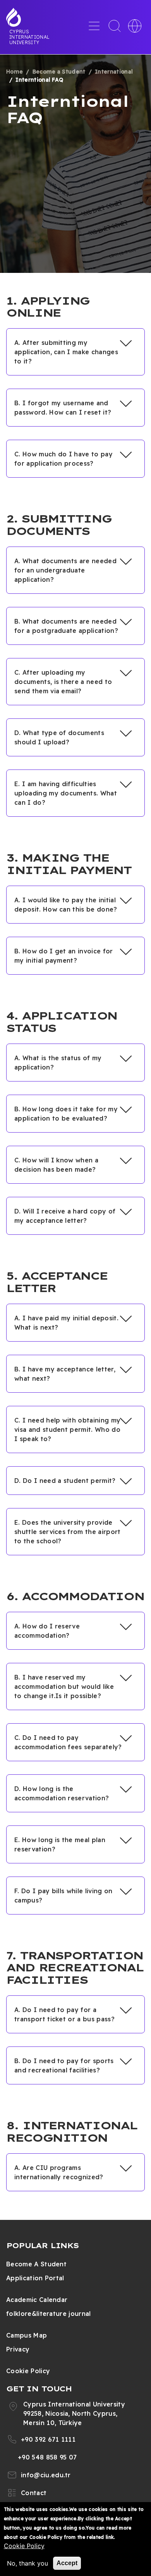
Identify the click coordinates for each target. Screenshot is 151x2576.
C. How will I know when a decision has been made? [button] (56, 1165)
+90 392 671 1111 (48, 2439)
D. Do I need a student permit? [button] (65, 1481)
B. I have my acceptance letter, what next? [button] (65, 1374)
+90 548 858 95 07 (47, 2457)
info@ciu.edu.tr (46, 2475)
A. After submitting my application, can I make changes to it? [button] (66, 352)
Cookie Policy (28, 2371)
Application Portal (35, 2278)
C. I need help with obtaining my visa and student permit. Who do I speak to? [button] (67, 1429)
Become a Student (59, 72)
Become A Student (36, 2264)
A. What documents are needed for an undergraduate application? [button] (65, 570)
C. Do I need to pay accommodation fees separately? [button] (68, 1742)
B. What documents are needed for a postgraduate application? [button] (66, 626)
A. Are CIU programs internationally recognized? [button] (59, 2172)
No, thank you (27, 2563)
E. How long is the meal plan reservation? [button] (60, 1844)
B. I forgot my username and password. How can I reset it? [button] (63, 408)
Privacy (18, 2349)
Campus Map (27, 2335)
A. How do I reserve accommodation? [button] (47, 1631)
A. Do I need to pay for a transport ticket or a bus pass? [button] (64, 2014)
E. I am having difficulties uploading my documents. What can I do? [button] (66, 793)
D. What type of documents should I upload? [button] (59, 737)
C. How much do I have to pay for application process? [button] (63, 459)
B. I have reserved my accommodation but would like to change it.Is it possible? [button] (64, 1686)
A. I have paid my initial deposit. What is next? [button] (66, 1323)
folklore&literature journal (49, 2314)
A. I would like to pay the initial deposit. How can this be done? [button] (66, 905)
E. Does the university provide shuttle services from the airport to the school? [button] (68, 1532)
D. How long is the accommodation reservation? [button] (62, 1793)
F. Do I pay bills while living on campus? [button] (63, 1896)
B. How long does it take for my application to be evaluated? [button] (66, 1114)
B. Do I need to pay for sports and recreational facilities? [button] (64, 2065)
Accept (67, 2563)
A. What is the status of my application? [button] (58, 1063)
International (114, 72)
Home (15, 72)
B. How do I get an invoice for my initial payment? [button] (64, 956)
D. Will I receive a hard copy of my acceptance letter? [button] (65, 1216)
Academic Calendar (37, 2300)
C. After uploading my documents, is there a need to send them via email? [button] (63, 682)
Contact (34, 2493)
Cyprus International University (29, 37)
